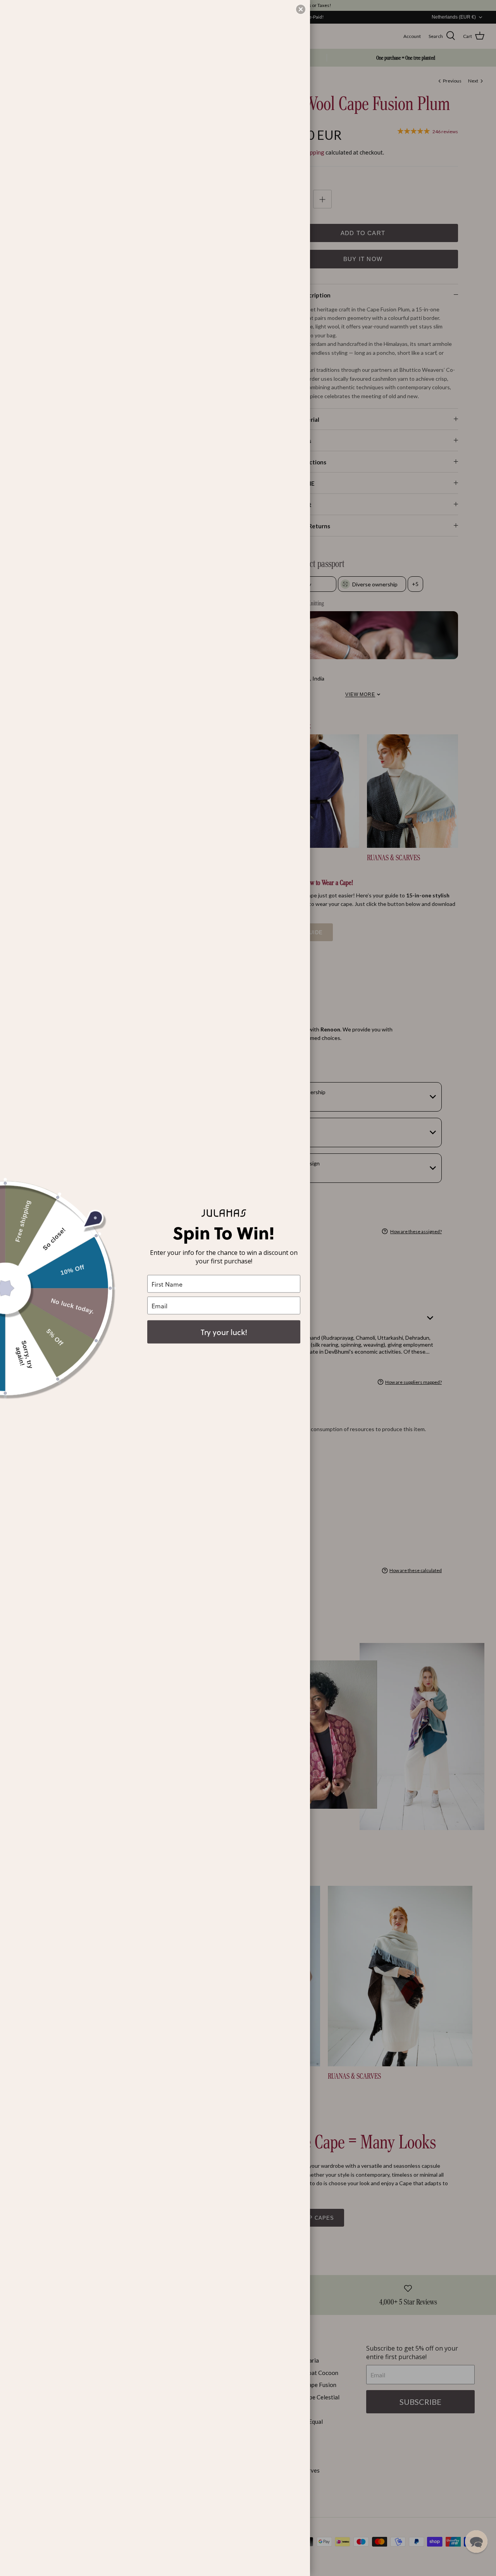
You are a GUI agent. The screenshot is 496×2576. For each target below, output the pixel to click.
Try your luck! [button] (224, 1332)
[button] (476, 2542)
